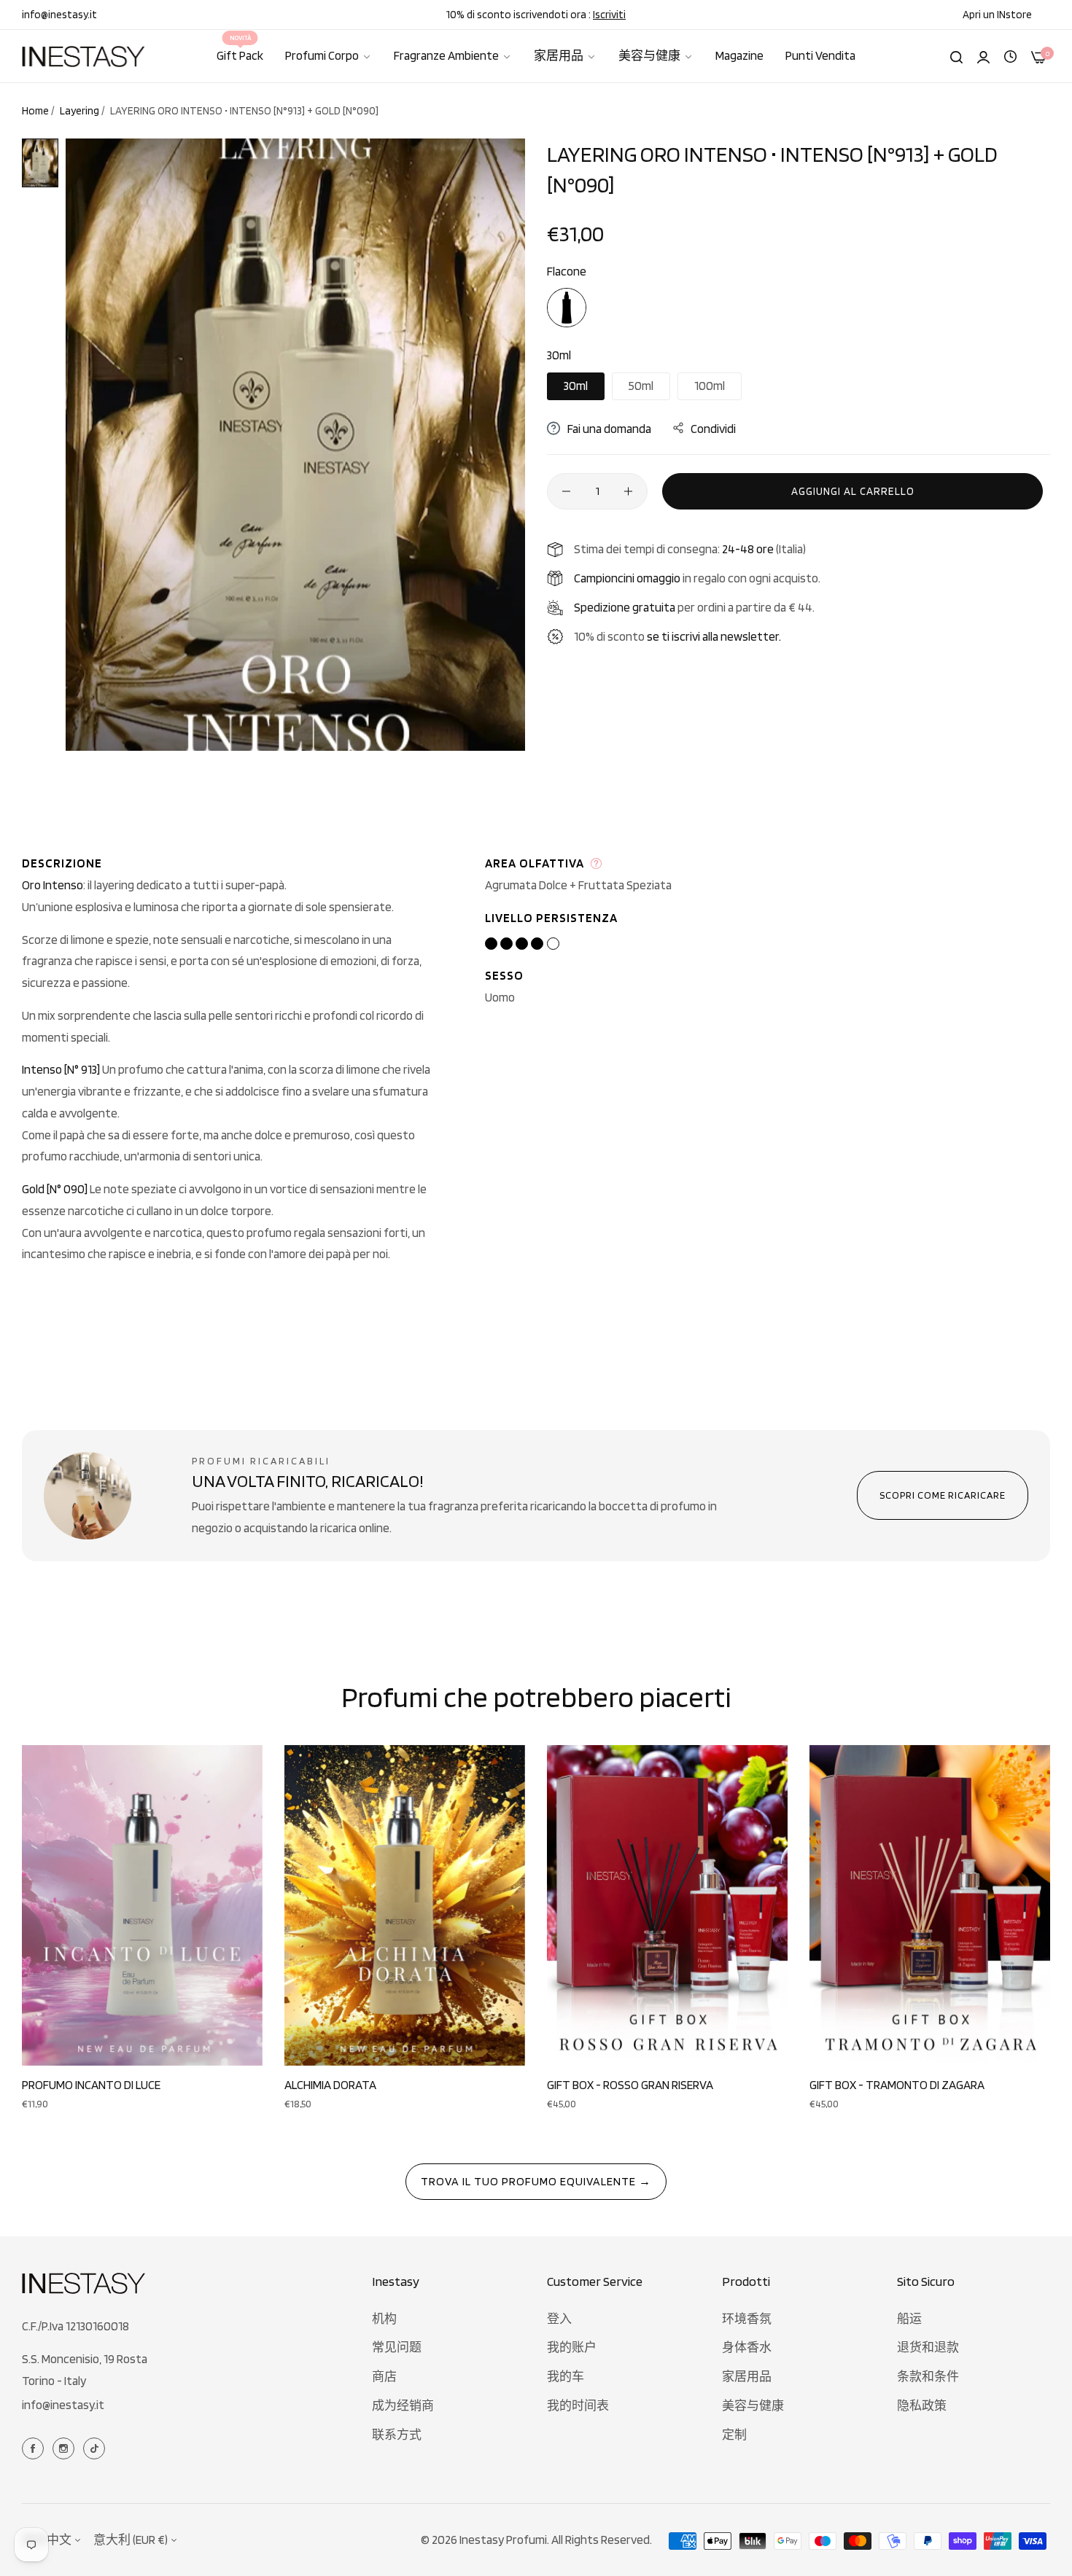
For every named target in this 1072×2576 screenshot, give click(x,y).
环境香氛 (747, 2319)
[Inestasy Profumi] (84, 56)
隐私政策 (922, 2405)
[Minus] (566, 491)
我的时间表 (578, 2405)
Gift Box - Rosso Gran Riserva (630, 2085)
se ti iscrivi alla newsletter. (714, 636)
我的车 (566, 2376)
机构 (384, 2319)
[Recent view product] (1010, 55)
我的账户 (572, 2347)
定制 (734, 2435)
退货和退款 (928, 2347)
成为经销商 (403, 2405)
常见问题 (397, 2347)
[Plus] (628, 491)
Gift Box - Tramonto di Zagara (897, 2085)
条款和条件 (928, 2376)
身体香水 (747, 2347)
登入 (559, 2319)
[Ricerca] (956, 56)
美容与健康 (753, 2405)
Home (35, 111)
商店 (384, 2376)
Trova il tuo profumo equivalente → (536, 2181)
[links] (35, 2447)
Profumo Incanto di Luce (91, 2085)
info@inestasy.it (63, 2405)
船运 (909, 2319)
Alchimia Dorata (330, 2085)
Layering (79, 111)
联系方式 (397, 2435)
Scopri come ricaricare (943, 1495)
